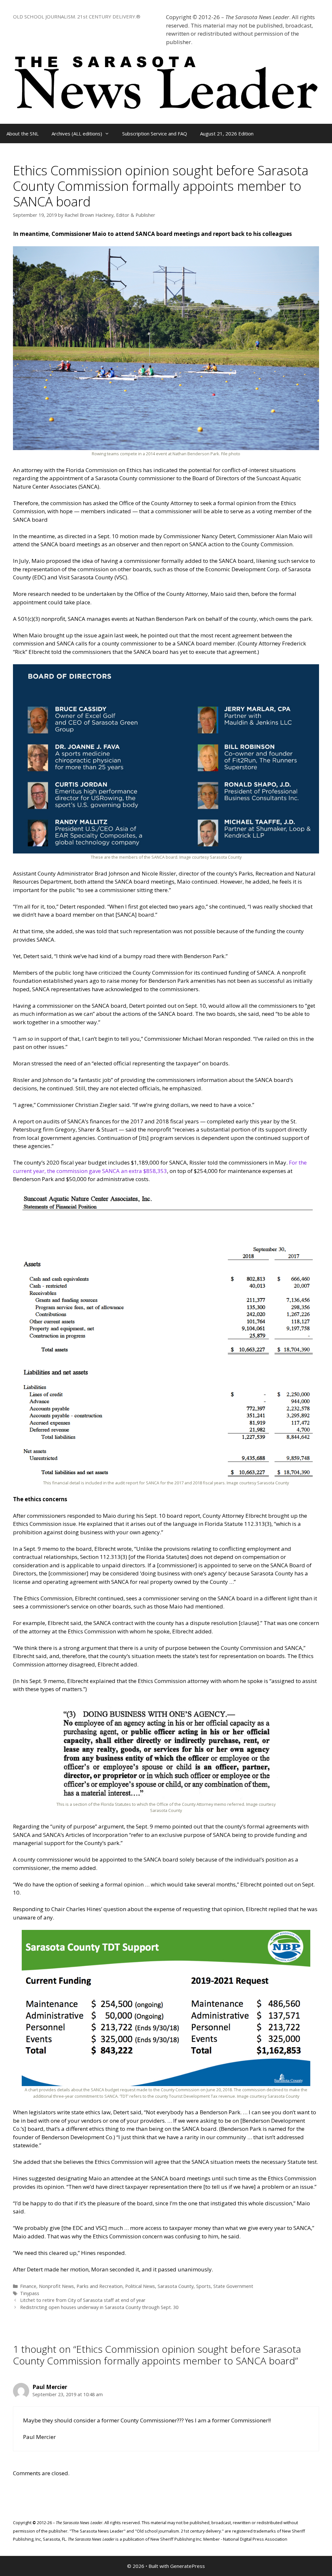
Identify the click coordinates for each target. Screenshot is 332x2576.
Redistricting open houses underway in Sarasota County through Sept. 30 (99, 2307)
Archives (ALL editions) (77, 133)
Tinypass (30, 2293)
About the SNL (23, 133)
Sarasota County (176, 2286)
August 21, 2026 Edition (227, 133)
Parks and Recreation (100, 2286)
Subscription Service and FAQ (155, 133)
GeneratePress (188, 2566)
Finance (28, 2286)
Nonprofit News (56, 2286)
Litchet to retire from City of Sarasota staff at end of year (83, 2300)
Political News (140, 2286)
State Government (233, 2286)
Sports (203, 2286)
